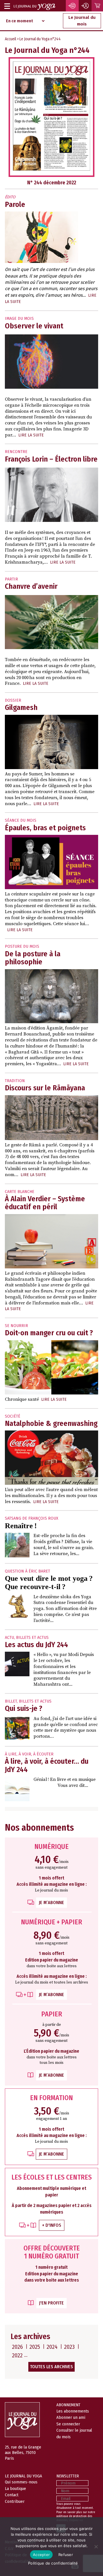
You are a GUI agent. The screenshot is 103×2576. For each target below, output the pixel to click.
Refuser (66, 2555)
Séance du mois (21, 820)
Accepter (41, 2555)
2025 (35, 2347)
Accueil (10, 39)
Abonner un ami (71, 2417)
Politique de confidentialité (53, 2563)
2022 (17, 2355)
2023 (69, 2347)
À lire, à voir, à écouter (29, 1754)
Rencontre (16, 452)
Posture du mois (22, 946)
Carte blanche (20, 1192)
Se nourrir (16, 1326)
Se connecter (68, 2424)
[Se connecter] (86, 6)
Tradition (15, 1081)
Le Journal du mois (82, 21)
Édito (10, 197)
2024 (52, 2347)
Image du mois (19, 319)
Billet (11, 1701)
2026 (17, 2347)
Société (13, 1416)
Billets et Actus (32, 1638)
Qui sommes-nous (21, 2482)
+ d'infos (52, 2225)
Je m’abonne (51, 1902)
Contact (12, 2495)
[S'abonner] (72, 6)
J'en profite (51, 2303)
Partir (11, 579)
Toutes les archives (51, 2367)
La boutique (15, 2489)
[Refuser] (96, 2547)
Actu (9, 1638)
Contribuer (15, 2501)
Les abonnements (73, 2411)
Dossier (13, 700)
